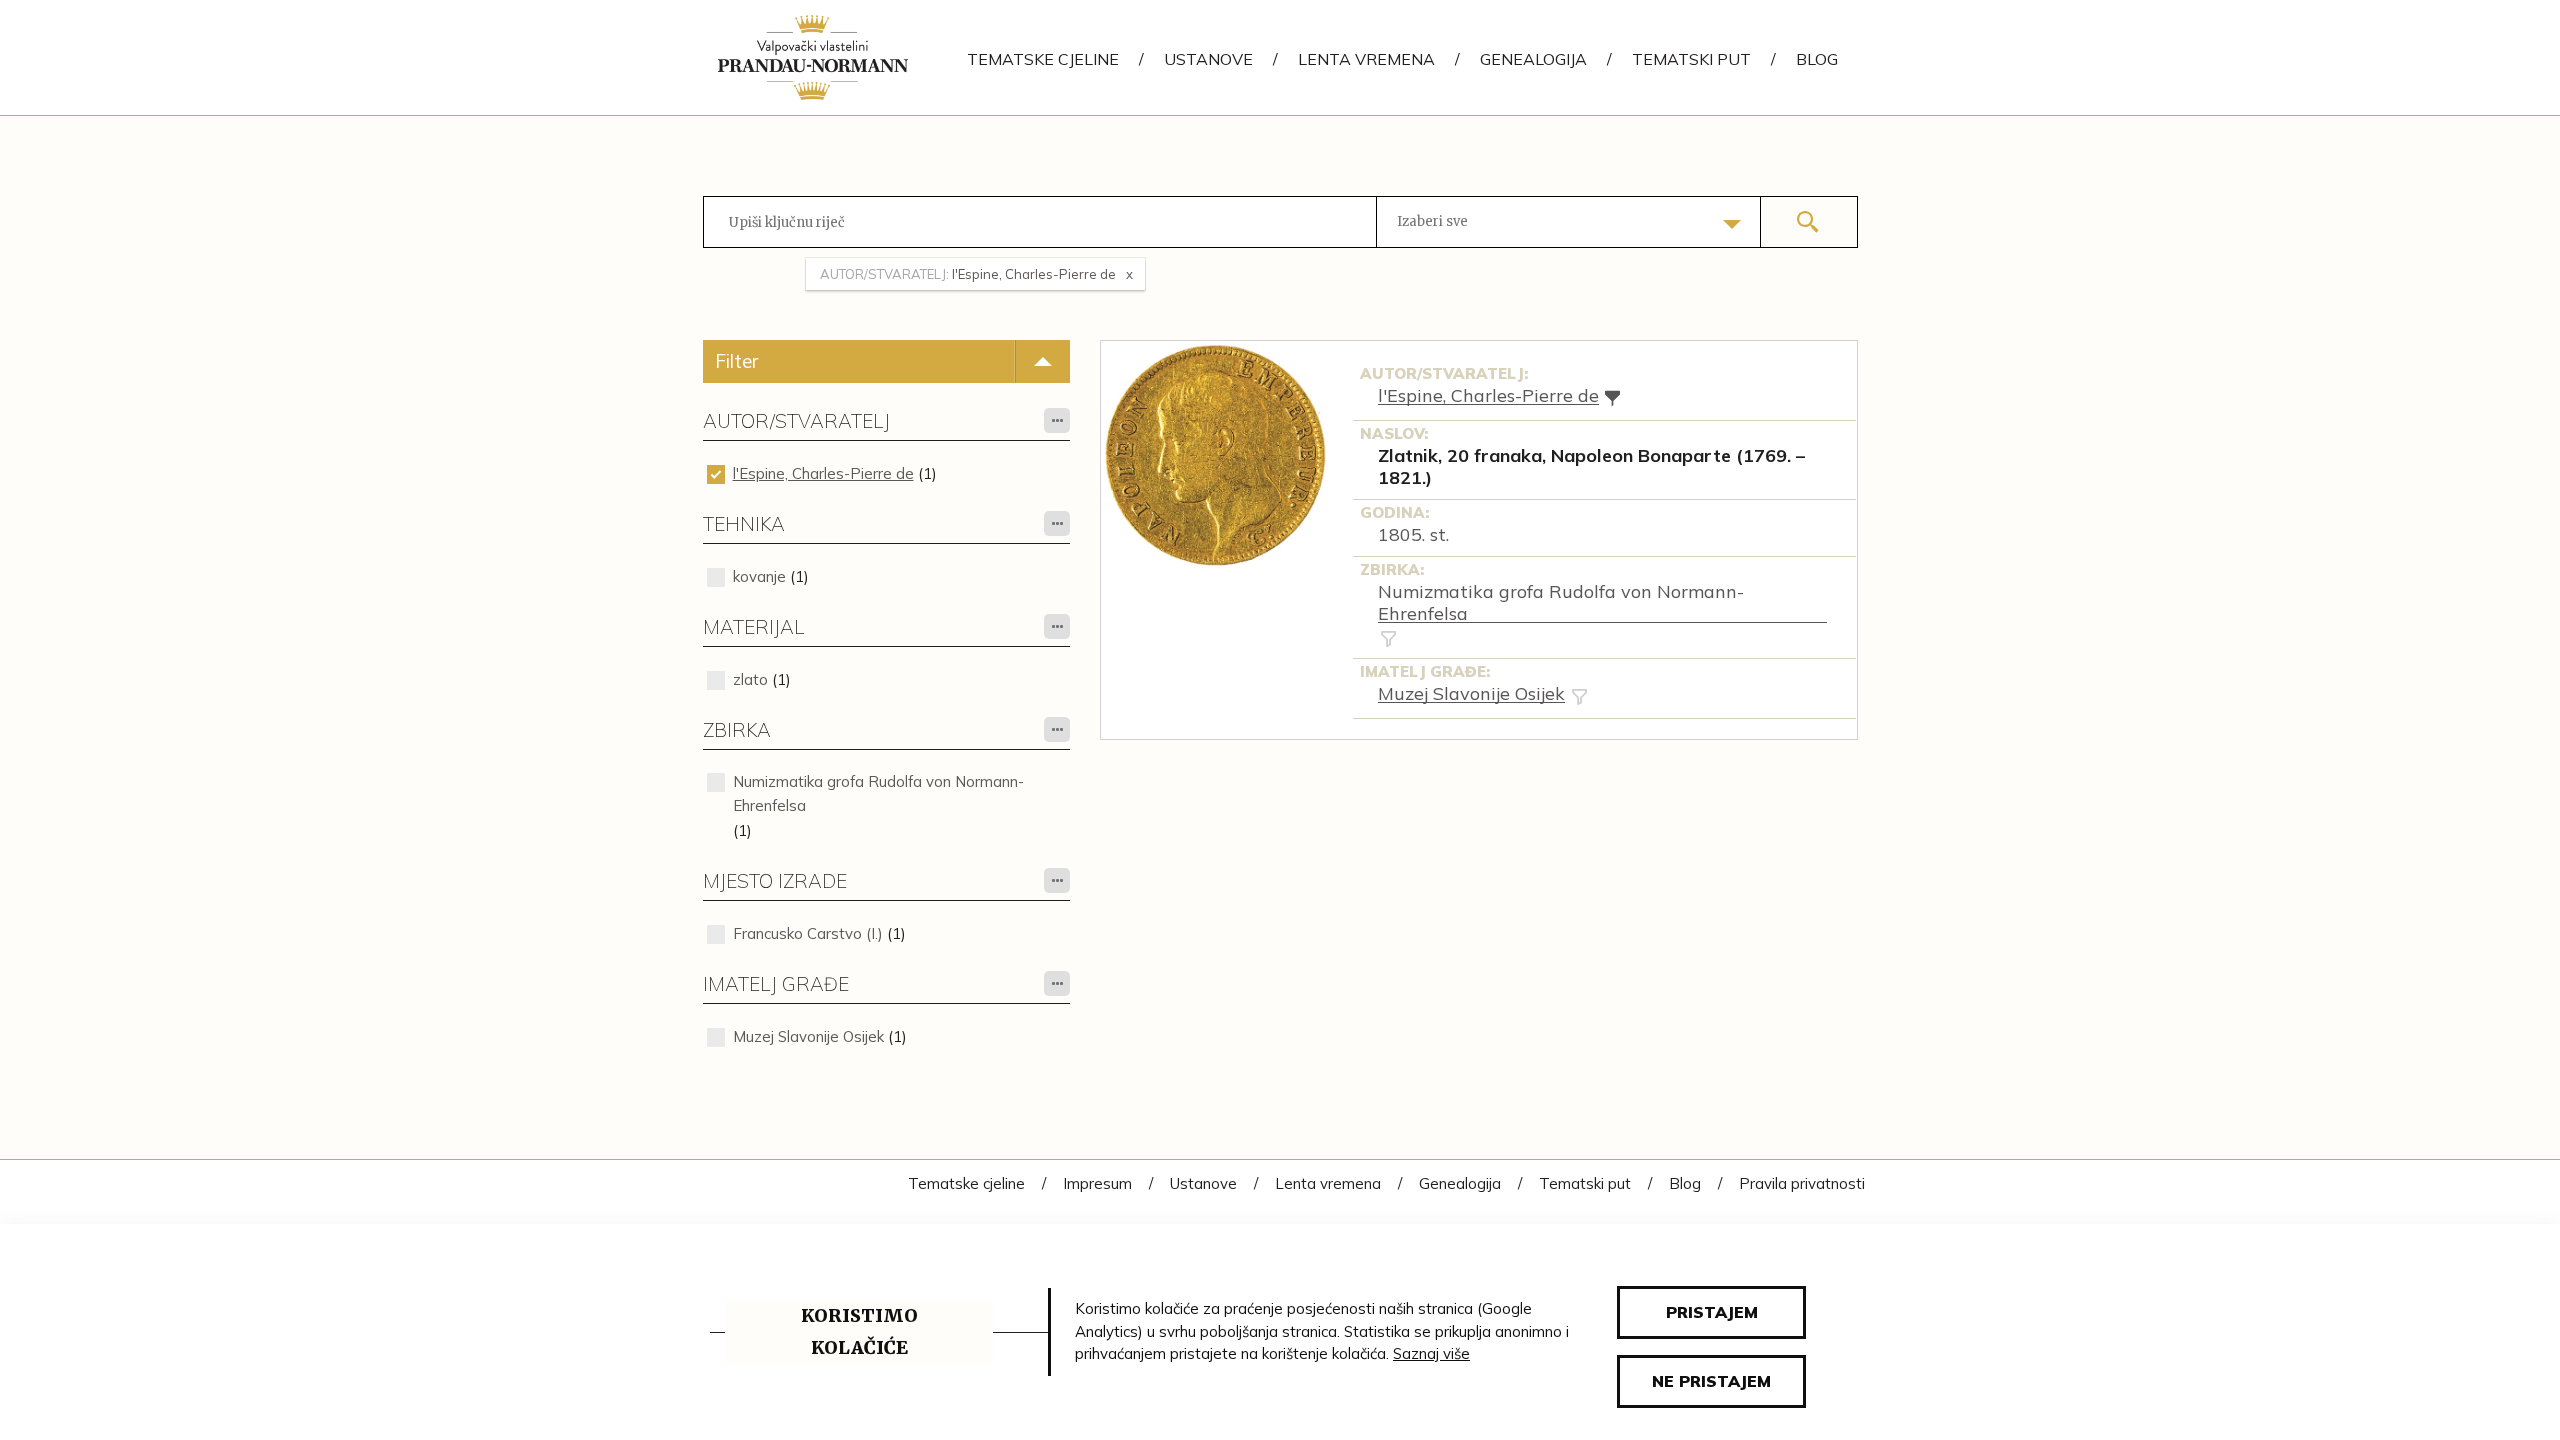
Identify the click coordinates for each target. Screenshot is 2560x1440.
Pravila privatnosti (1802, 1183)
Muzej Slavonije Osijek (808, 1036)
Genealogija (1533, 59)
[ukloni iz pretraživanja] (1613, 398)
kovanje (759, 576)
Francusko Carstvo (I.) (808, 933)
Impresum (1097, 1183)
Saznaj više (1431, 1353)
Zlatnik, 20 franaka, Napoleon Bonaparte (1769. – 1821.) (1591, 467)
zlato (750, 679)
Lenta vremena (1366, 59)
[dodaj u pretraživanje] (1388, 638)
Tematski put (1691, 59)
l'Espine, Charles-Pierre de (823, 473)
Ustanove (1208, 59)
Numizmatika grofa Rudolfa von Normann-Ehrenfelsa (878, 793)
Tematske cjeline (1043, 59)
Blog (1817, 59)
